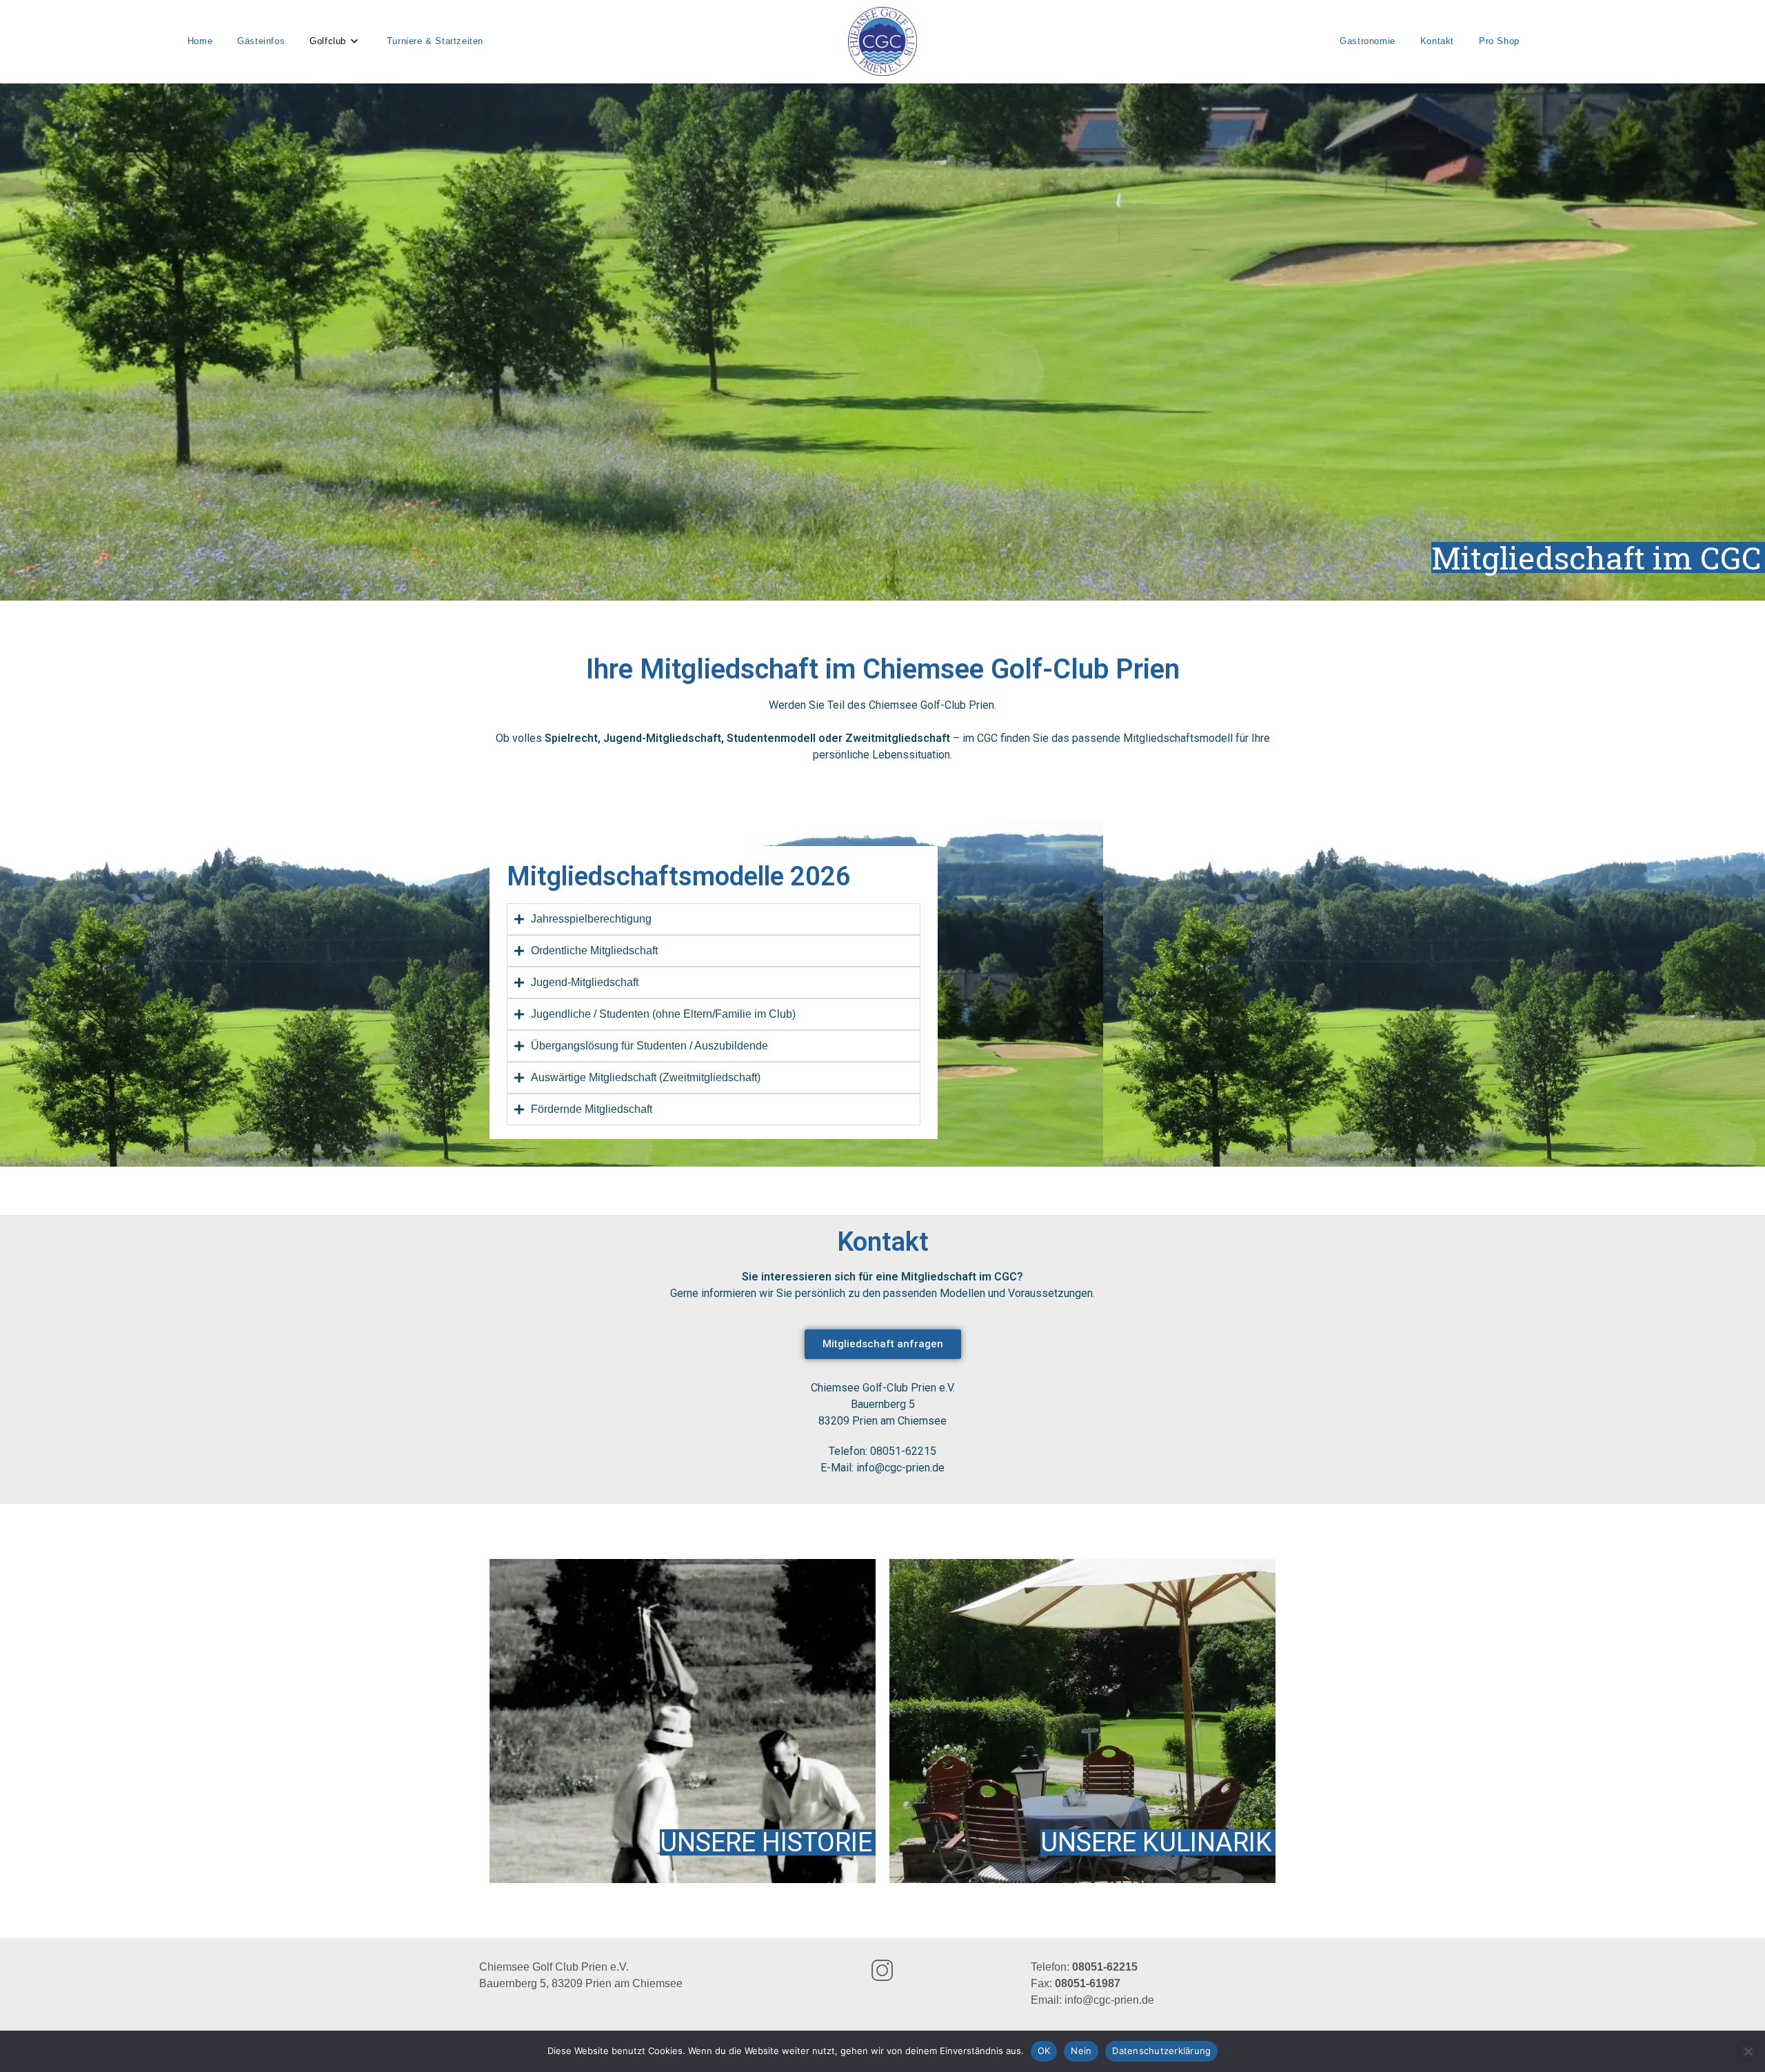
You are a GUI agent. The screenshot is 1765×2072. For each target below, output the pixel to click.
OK (1044, 2051)
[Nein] (1748, 2051)
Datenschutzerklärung (1161, 2051)
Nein (1081, 2051)
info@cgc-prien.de (1109, 2000)
